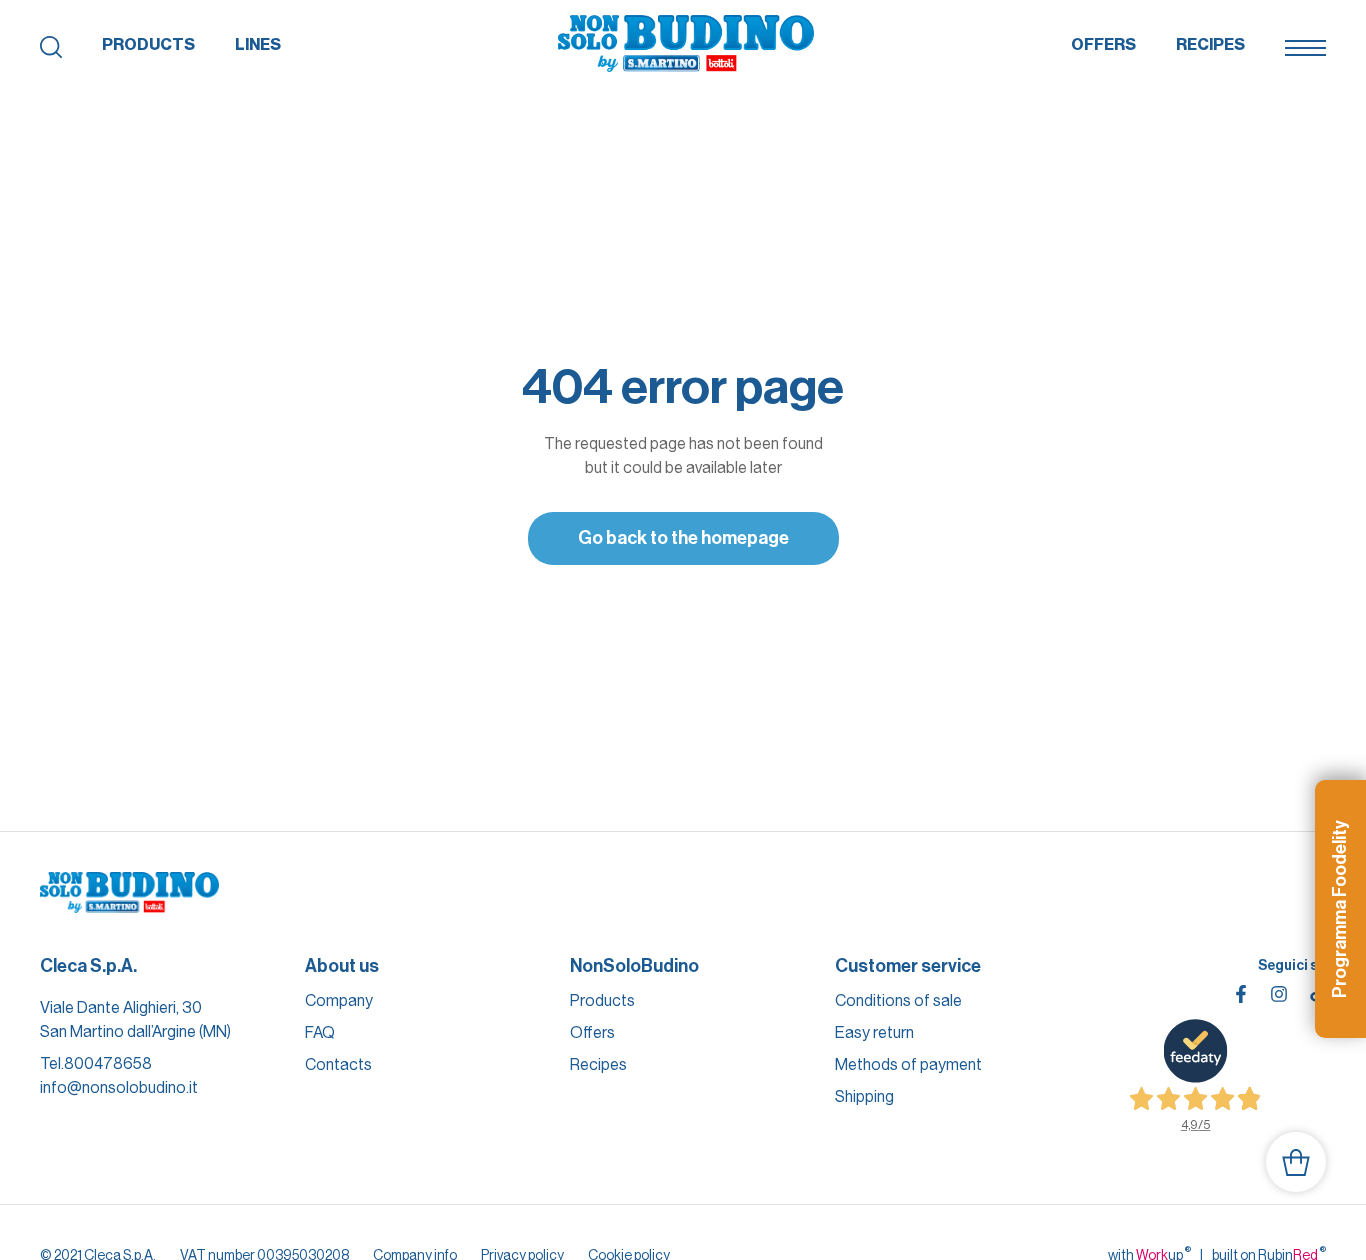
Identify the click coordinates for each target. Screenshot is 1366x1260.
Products (148, 44)
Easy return (874, 1032)
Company (339, 1000)
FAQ (320, 1032)
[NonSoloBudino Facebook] (1241, 994)
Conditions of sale (898, 1000)
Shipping (864, 1096)
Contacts (338, 1064)
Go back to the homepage (683, 538)
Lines (258, 44)
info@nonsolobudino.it (119, 1087)
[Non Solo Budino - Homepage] (686, 45)
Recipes (1210, 44)
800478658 (108, 1063)
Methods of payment (908, 1064)
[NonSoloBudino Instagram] (1279, 994)
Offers (1103, 44)
